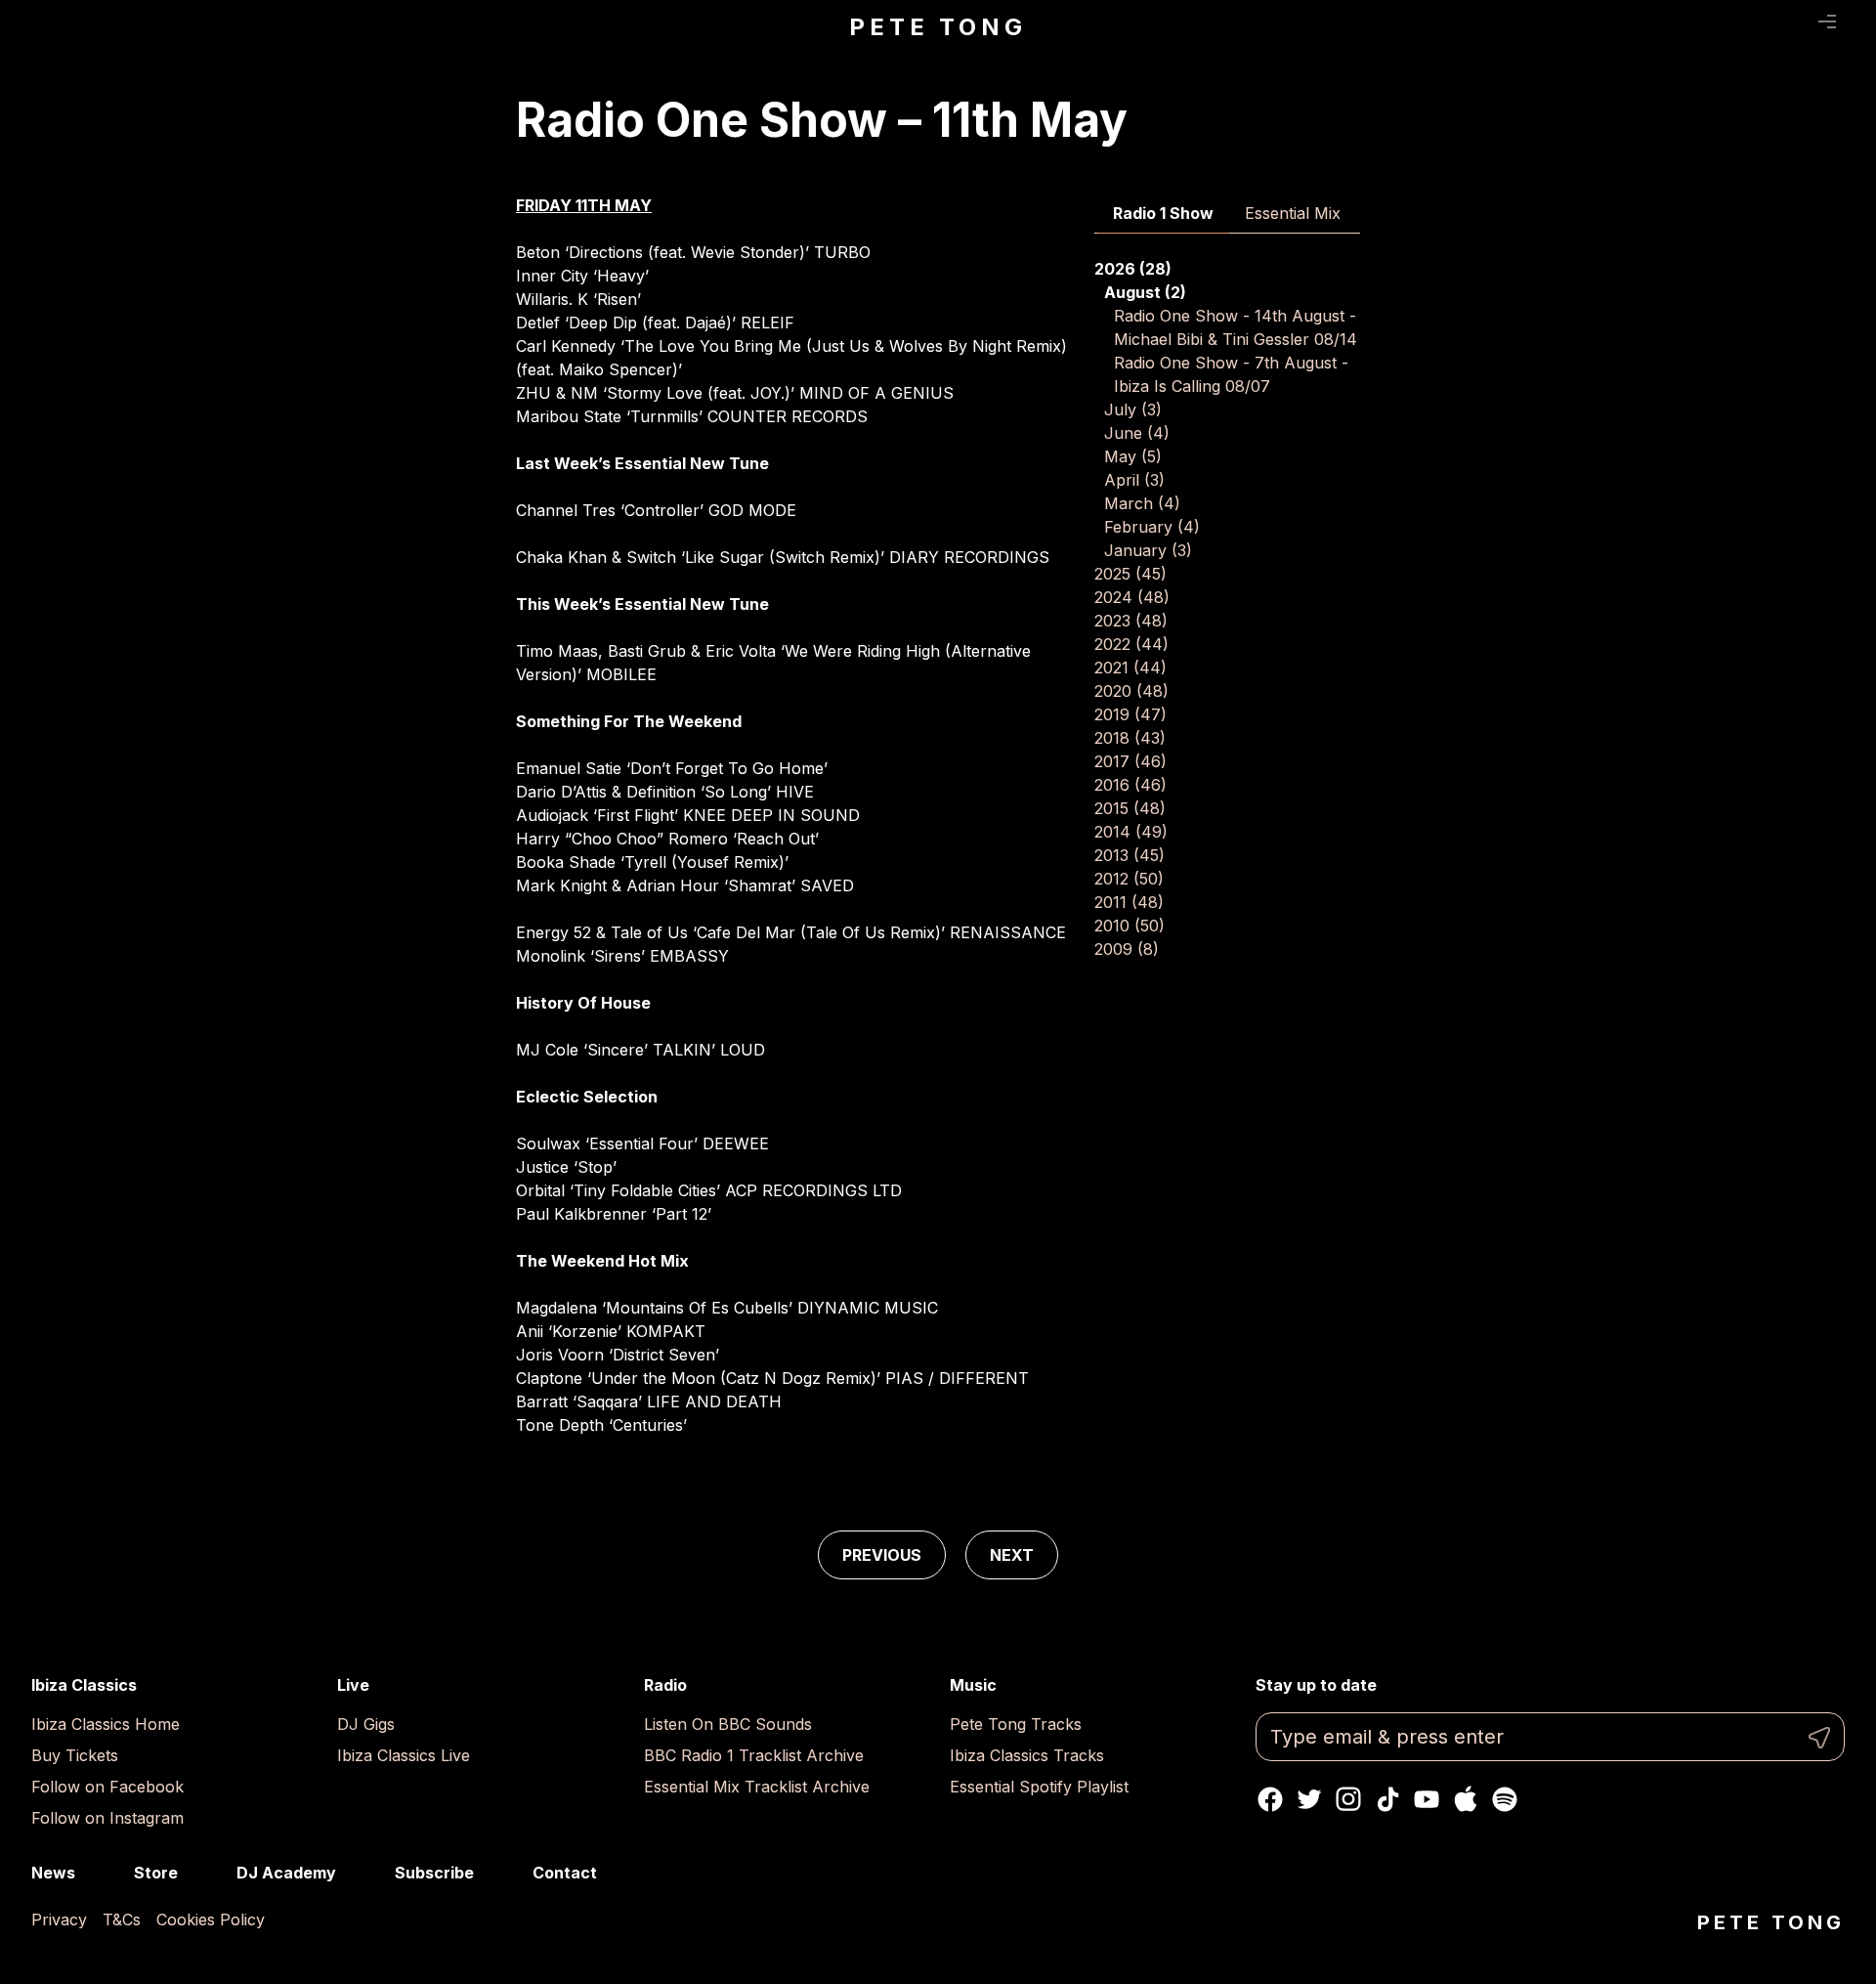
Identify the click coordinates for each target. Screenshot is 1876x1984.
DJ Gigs (366, 1724)
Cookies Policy (211, 1919)
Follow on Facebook (107, 1787)
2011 (1129, 902)
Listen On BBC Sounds (728, 1724)
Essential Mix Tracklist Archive (757, 1787)
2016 (1130, 785)
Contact (565, 1873)
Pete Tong (938, 27)
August (1145, 292)
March (1142, 503)
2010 (1130, 926)
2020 (1131, 691)
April (1134, 480)
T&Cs (122, 1919)
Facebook (1270, 1799)
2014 (1131, 832)
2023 (1131, 621)
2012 (1129, 879)
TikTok (1387, 1799)
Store (156, 1873)
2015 (1130, 808)
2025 (1130, 574)
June (1137, 433)
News (53, 1873)
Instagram (1348, 1799)
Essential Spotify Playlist (1039, 1787)
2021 (1130, 668)
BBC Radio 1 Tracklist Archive (754, 1755)
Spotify (1505, 1799)
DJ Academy (286, 1873)
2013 (1130, 855)
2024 (1132, 597)
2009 (1127, 949)
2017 (1130, 761)
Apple (1466, 1799)
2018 (1130, 738)
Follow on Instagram (107, 1818)
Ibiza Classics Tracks (1027, 1755)
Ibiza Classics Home (106, 1724)
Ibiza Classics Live (404, 1755)
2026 (1133, 269)
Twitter (1309, 1799)
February (1152, 527)
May (1133, 456)
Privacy (59, 1919)
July (1133, 410)
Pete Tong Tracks (1016, 1724)
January (1148, 550)
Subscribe (434, 1873)
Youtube (1427, 1799)
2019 (1130, 714)
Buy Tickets (75, 1755)
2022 (1131, 644)
